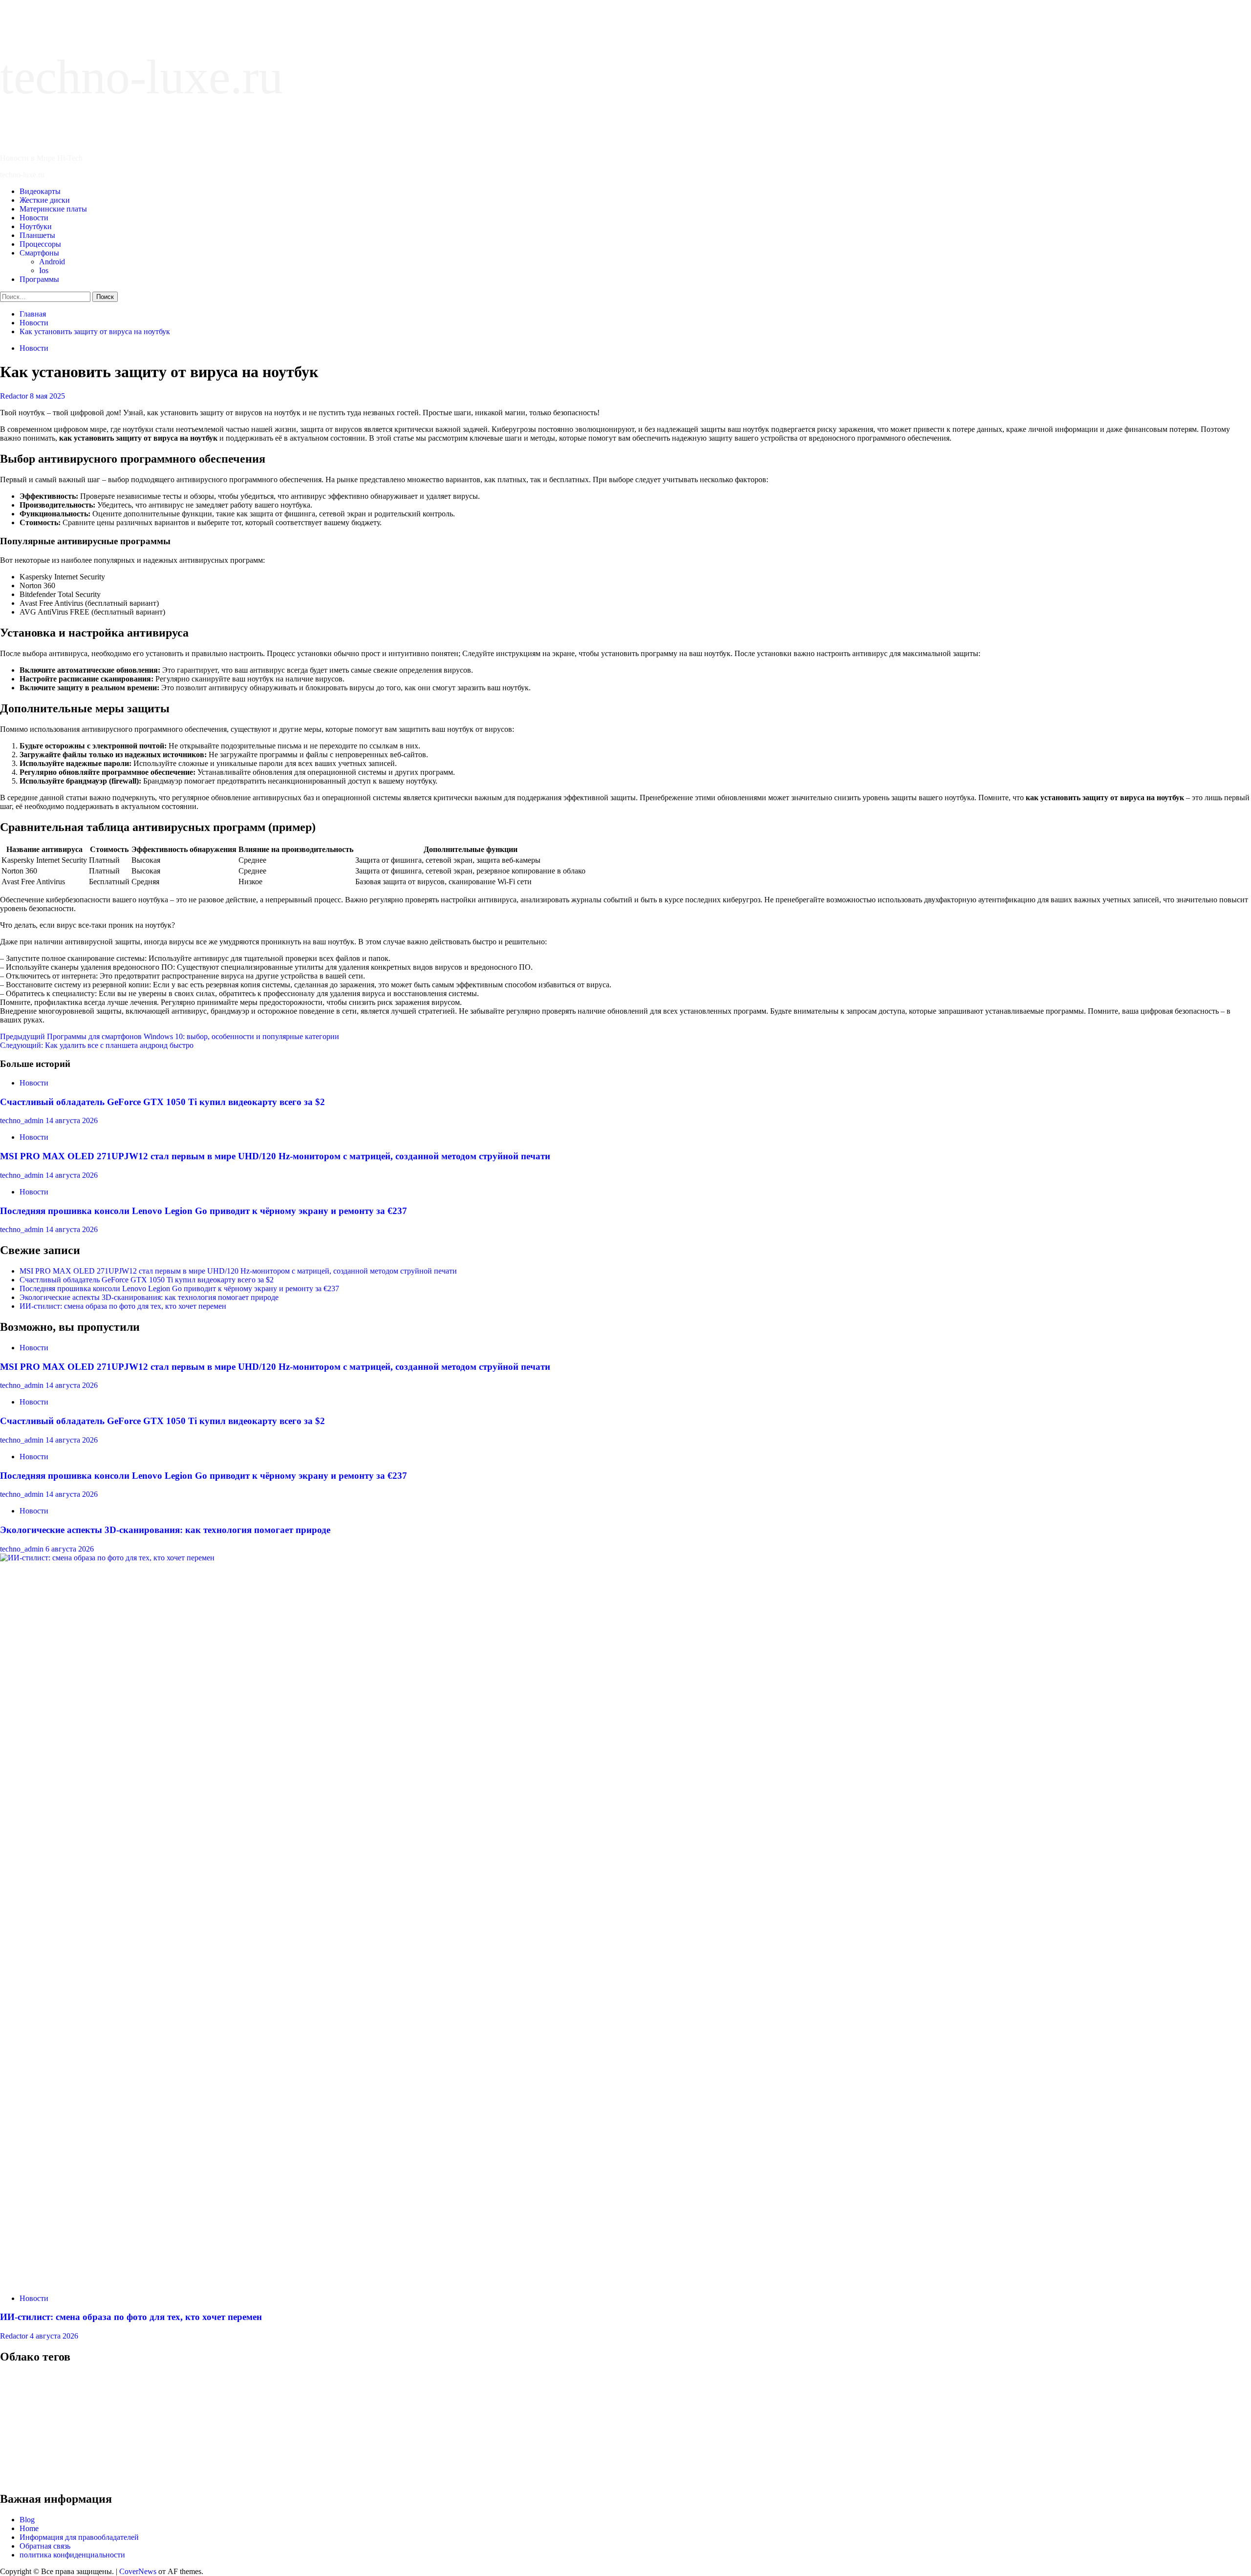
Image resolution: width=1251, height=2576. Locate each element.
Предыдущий (170, 1036)
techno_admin (23, 1120)
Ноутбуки (36, 226)
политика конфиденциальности (72, 2555)
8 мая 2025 (47, 396)
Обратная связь (45, 2546)
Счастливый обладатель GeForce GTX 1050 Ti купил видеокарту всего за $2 (162, 1102)
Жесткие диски (45, 200)
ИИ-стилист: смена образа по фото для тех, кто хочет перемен (123, 1306)
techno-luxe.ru (141, 77)
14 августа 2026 (72, 1120)
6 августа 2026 (70, 1549)
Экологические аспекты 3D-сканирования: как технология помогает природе (149, 1297)
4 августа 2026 (54, 2336)
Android (52, 262)
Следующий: (97, 1045)
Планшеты (37, 235)
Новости (34, 218)
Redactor (15, 396)
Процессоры (40, 244)
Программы (39, 279)
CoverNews (138, 2571)
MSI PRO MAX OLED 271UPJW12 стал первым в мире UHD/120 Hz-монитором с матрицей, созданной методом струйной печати (275, 1156)
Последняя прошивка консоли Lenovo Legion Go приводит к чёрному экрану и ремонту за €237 (204, 1211)
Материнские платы (53, 209)
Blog (27, 2520)
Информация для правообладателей (79, 2537)
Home (29, 2528)
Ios (44, 270)
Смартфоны (39, 253)
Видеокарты (40, 191)
